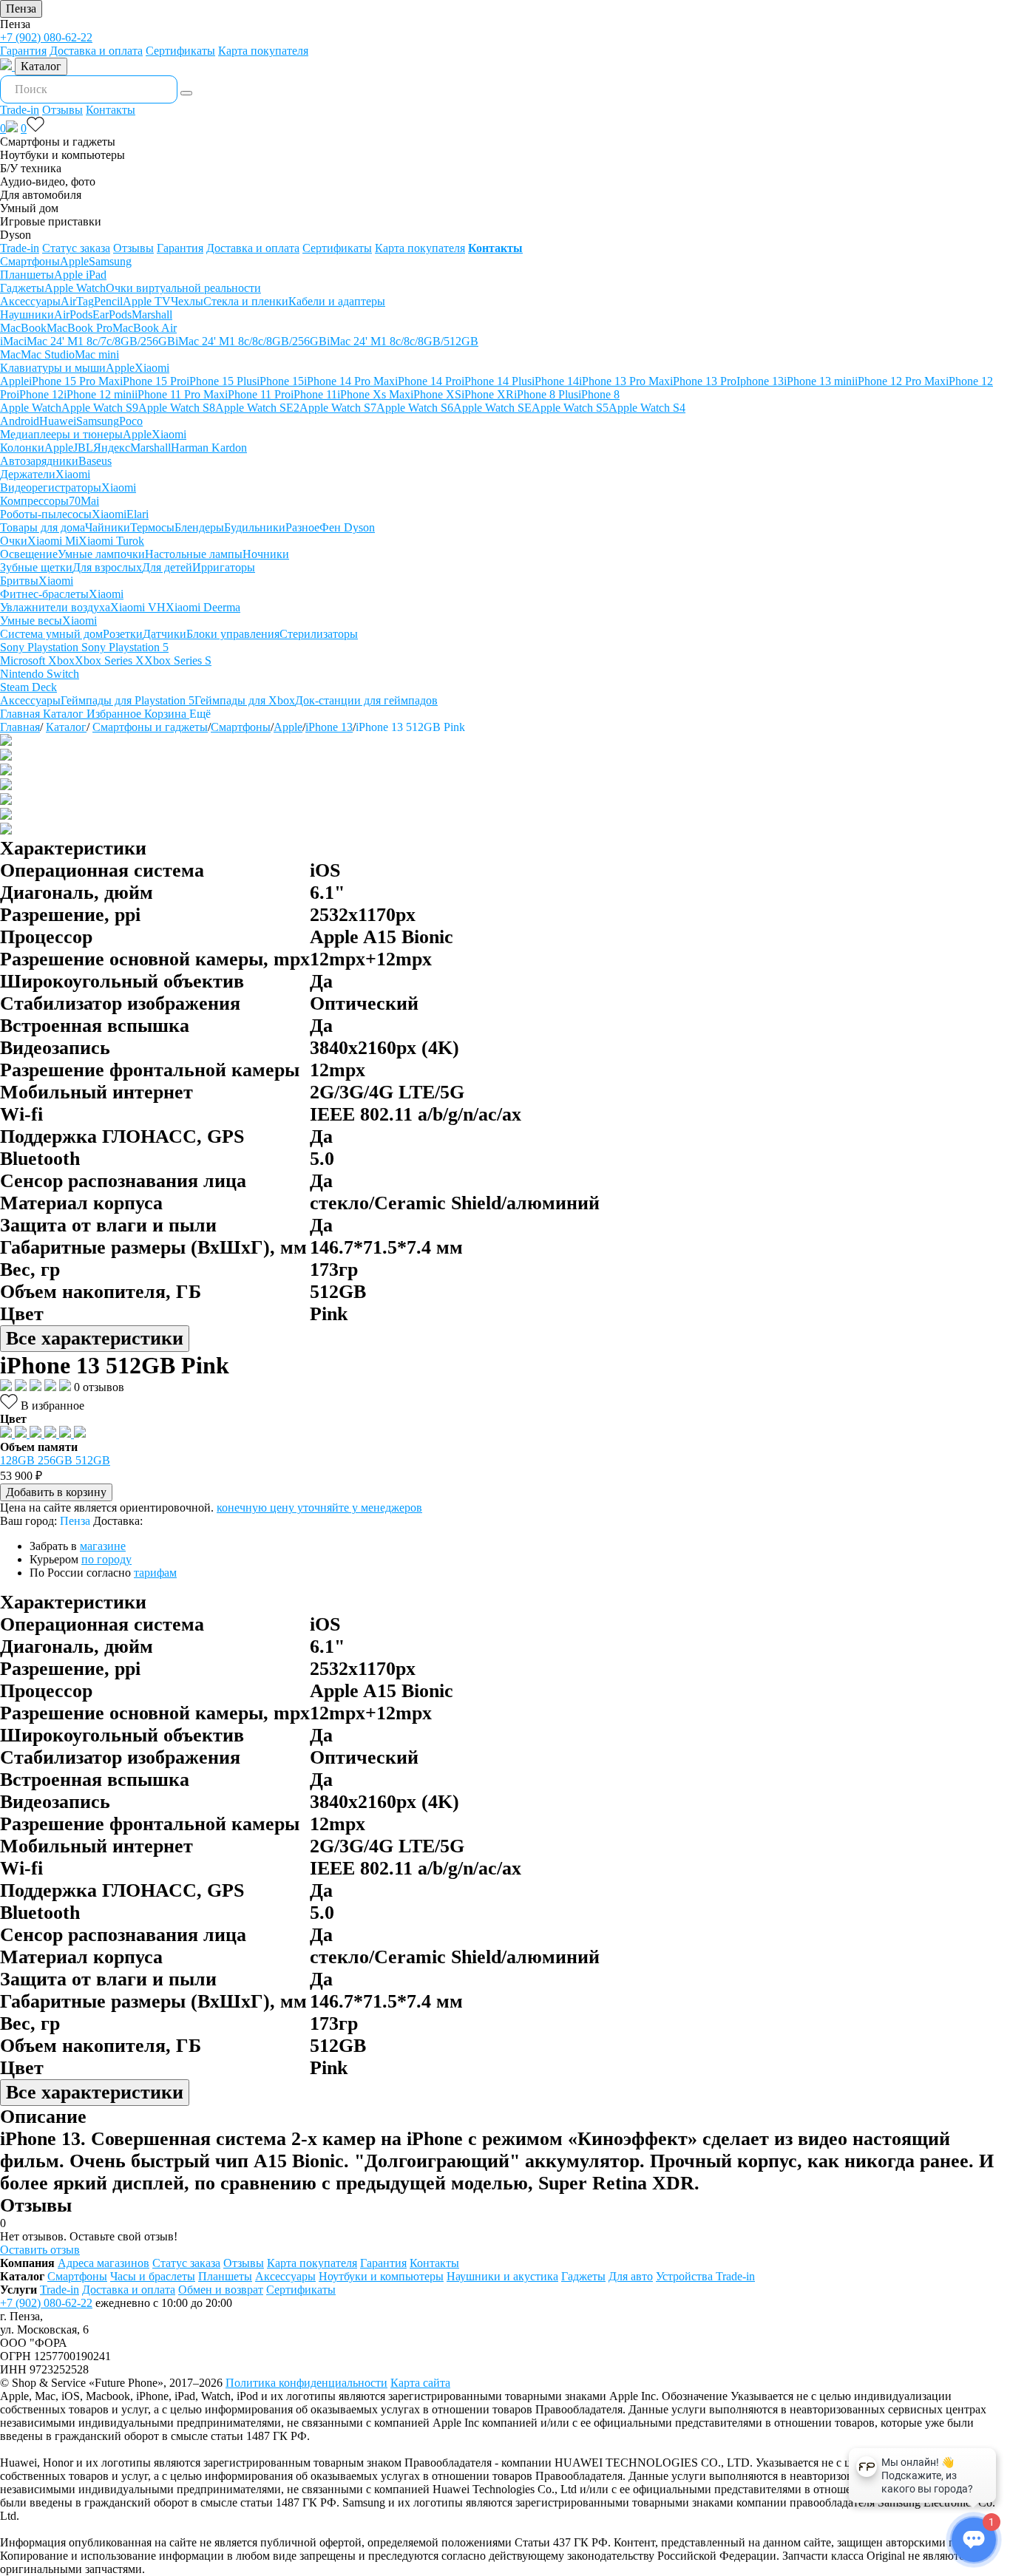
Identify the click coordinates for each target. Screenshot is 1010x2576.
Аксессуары (30, 301)
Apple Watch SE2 (257, 408)
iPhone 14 (555, 381)
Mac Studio (48, 354)
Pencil (108, 301)
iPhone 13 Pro (703, 381)
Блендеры (199, 527)
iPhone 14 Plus (496, 381)
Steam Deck (28, 687)
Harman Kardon (209, 448)
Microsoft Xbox (37, 660)
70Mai (84, 501)
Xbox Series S (178, 660)
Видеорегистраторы (51, 487)
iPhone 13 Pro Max (624, 381)
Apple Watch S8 (177, 408)
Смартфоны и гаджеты (58, 142)
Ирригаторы (224, 567)
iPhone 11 (314, 394)
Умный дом (29, 208)
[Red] (67, 1434)
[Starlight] (22, 1434)
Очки (14, 541)
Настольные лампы (194, 554)
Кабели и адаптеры (337, 301)
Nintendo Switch (40, 674)
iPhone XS (436, 394)
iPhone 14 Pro (428, 381)
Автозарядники (39, 461)
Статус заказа (76, 248)
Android (20, 421)
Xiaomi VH (138, 607)
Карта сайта (420, 2383)
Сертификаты (180, 51)
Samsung (110, 261)
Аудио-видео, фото (48, 181)
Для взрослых (107, 567)
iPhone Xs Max (374, 394)
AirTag (77, 301)
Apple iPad (80, 275)
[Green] (80, 1434)
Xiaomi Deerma (203, 607)
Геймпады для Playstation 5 (128, 700)
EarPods (112, 315)
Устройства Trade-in (705, 2276)
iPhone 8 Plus (546, 394)
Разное (302, 527)
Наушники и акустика (502, 2276)
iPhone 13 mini (819, 381)
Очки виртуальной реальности (183, 288)
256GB (57, 1460)
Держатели (28, 474)
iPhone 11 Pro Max (180, 394)
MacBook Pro (79, 328)
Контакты (111, 110)
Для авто (631, 2276)
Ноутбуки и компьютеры (62, 155)
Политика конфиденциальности (306, 2383)
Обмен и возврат (221, 2290)
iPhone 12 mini (99, 394)
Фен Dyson (347, 527)
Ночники (266, 554)
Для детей (167, 567)
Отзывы (62, 110)
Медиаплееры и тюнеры (61, 434)
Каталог (41, 66)
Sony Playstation (41, 647)
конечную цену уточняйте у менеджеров (319, 1508)
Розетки (123, 634)
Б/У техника (31, 168)
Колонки (22, 448)
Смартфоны (30, 261)
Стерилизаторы (319, 634)
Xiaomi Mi (53, 541)
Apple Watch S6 (415, 408)
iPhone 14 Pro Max (349, 381)
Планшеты (27, 275)
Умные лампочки (101, 554)
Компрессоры (34, 501)
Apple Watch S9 (100, 408)
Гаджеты (22, 288)
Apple (74, 261)
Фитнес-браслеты (44, 594)
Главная (20, 727)
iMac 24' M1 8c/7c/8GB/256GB (99, 341)
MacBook (23, 328)
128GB (19, 1460)
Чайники (108, 527)
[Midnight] (7, 1434)
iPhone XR (488, 394)
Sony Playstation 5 (125, 647)
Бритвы (19, 581)
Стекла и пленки (246, 301)
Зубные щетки (36, 567)
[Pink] (52, 1434)
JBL (83, 448)
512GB (93, 1460)
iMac (12, 341)
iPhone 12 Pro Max (900, 381)
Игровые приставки (51, 221)
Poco (131, 421)
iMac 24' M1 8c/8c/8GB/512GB (403, 341)
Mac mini (97, 354)
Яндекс (112, 448)
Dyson (16, 235)
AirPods (73, 315)
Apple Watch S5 (570, 408)
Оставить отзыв (40, 2250)
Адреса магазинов (104, 2263)
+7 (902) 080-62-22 (46, 37)
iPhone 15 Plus (221, 381)
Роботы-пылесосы (46, 514)
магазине (103, 1546)
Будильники (255, 527)
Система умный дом (51, 634)
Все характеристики (95, 1338)
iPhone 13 (329, 727)
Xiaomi (152, 368)
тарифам (155, 1573)
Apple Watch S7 (338, 408)
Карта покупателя (263, 51)
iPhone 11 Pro (258, 394)
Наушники (27, 315)
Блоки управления (233, 634)
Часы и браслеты (153, 2276)
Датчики (165, 634)
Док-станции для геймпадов (366, 700)
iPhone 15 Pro (153, 381)
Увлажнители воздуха (55, 607)
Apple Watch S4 (647, 408)
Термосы (152, 527)
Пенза (21, 9)
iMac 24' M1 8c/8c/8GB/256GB (251, 341)
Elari (138, 514)
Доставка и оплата (96, 51)
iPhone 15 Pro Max (74, 381)
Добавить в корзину (56, 1492)
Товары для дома (43, 527)
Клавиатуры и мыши (53, 368)
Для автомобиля (41, 195)
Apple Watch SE (492, 408)
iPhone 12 (40, 394)
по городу (106, 1559)
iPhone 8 (599, 394)
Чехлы (187, 301)
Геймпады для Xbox (245, 700)
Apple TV (147, 301)
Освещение (29, 554)
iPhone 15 (280, 381)
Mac (10, 354)
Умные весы (31, 621)
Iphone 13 (760, 381)
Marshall (152, 315)
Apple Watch (75, 288)
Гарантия (23, 51)
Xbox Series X (109, 660)
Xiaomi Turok (111, 541)
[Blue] (37, 1434)
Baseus (95, 461)
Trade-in (20, 110)
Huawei (58, 421)
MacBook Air (145, 328)
